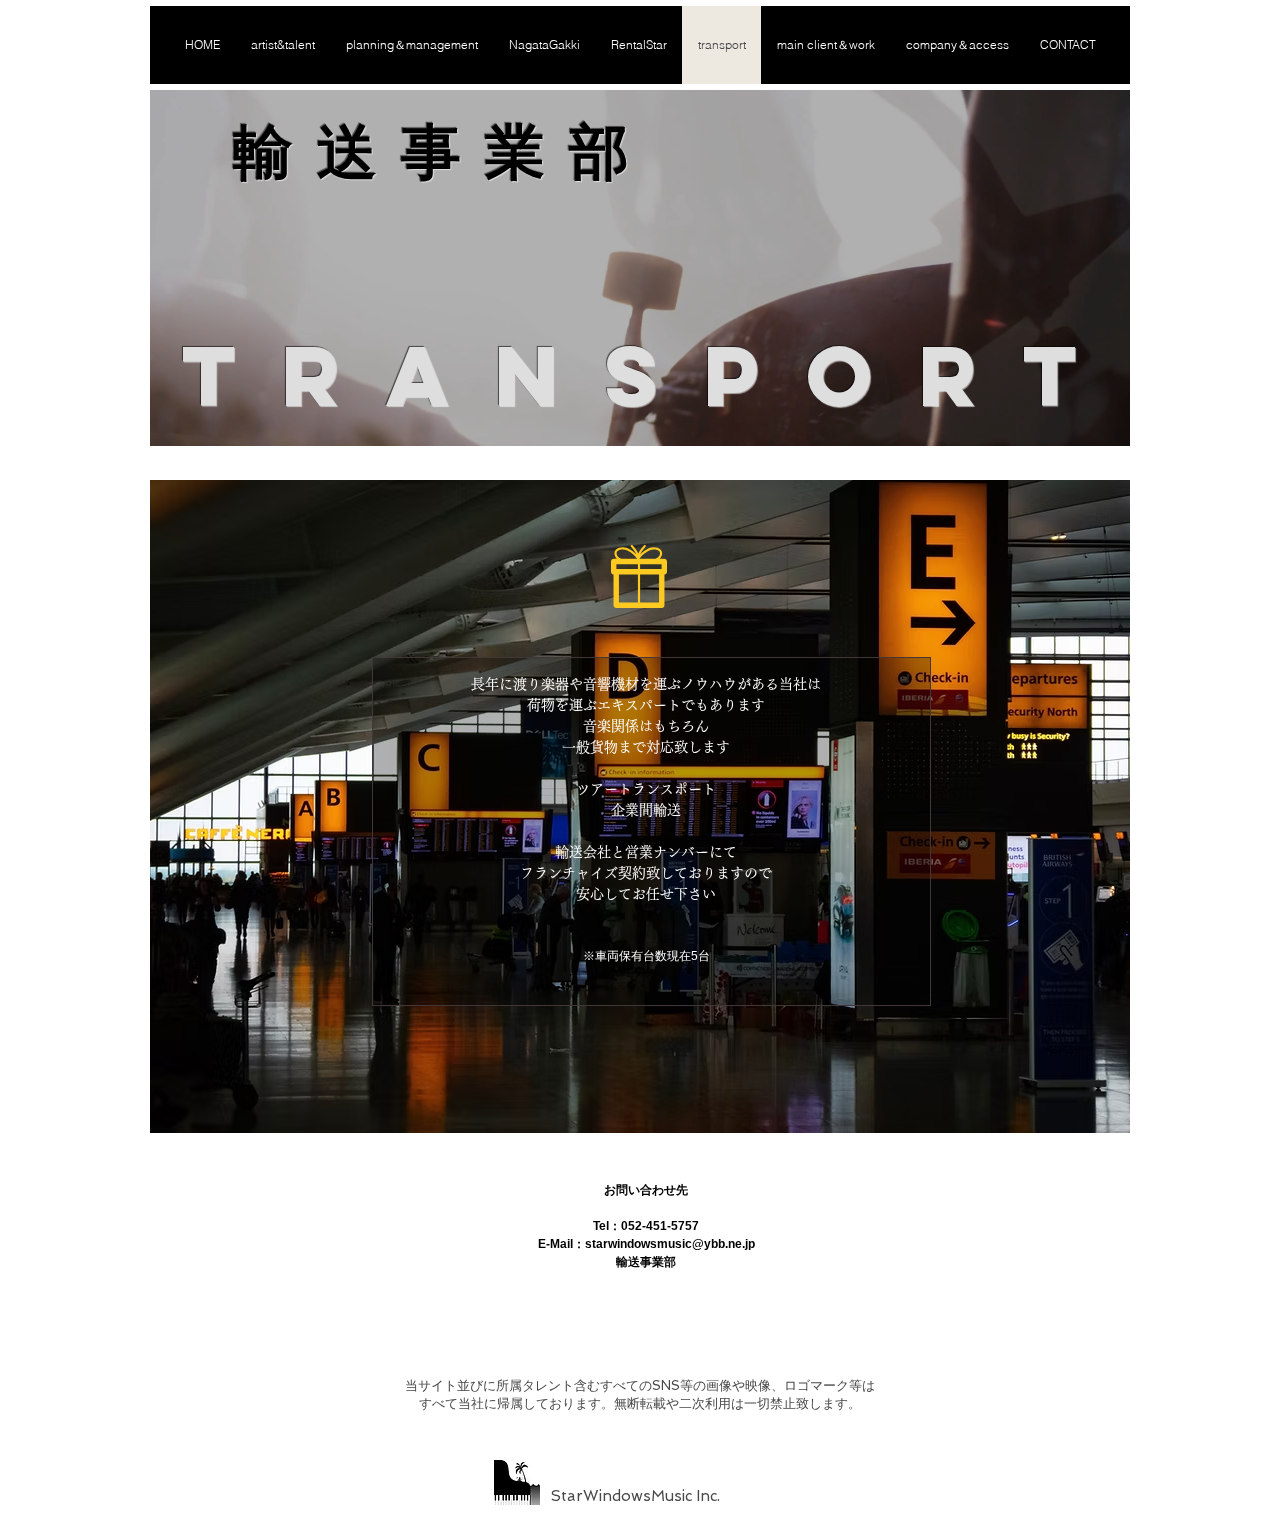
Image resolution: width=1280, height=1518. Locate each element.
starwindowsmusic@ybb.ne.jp (670, 1244)
